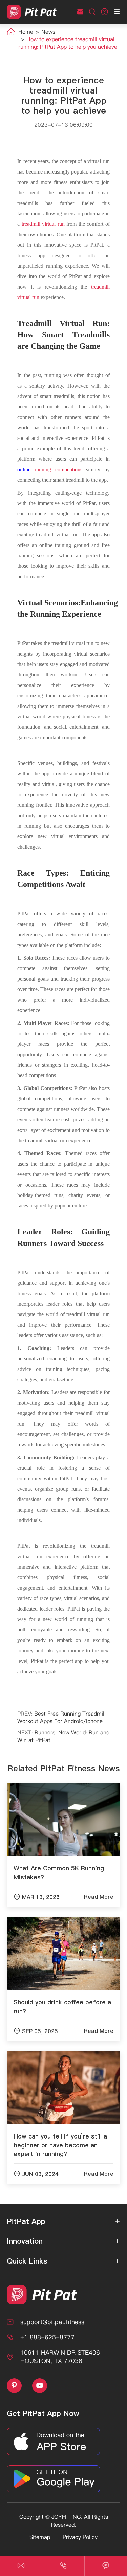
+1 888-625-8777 (47, 2337)
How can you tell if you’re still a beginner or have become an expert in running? (60, 2145)
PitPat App (26, 2221)
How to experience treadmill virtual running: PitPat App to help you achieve (68, 43)
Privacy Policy (80, 2537)
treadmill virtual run (43, 224)
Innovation (25, 2241)
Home (26, 32)
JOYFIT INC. (67, 2517)
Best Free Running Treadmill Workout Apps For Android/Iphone (61, 1717)
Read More (99, 1897)
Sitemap (40, 2537)
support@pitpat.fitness (52, 2322)
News (48, 32)
